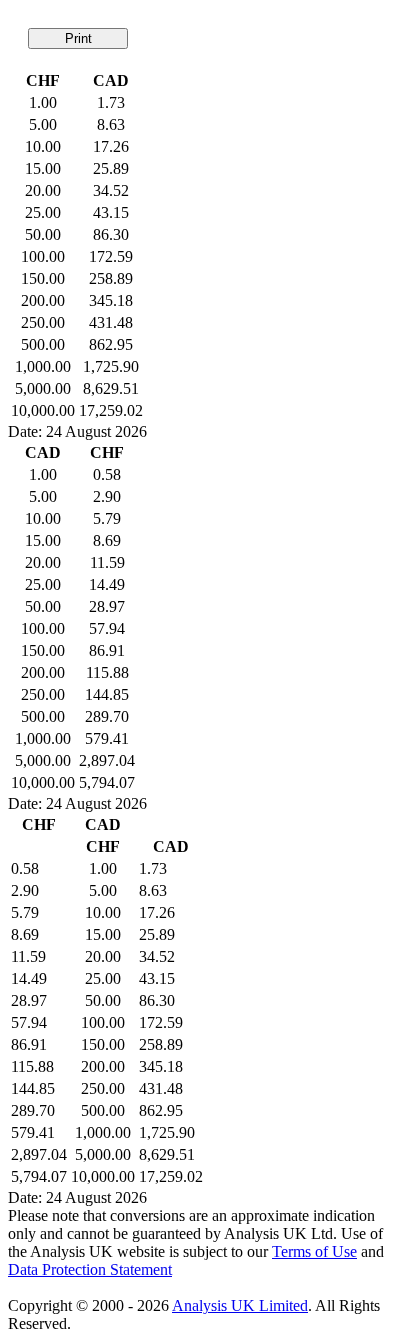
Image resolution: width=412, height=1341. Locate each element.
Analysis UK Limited (240, 1305)
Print (78, 38)
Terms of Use (314, 1251)
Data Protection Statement (90, 1269)
